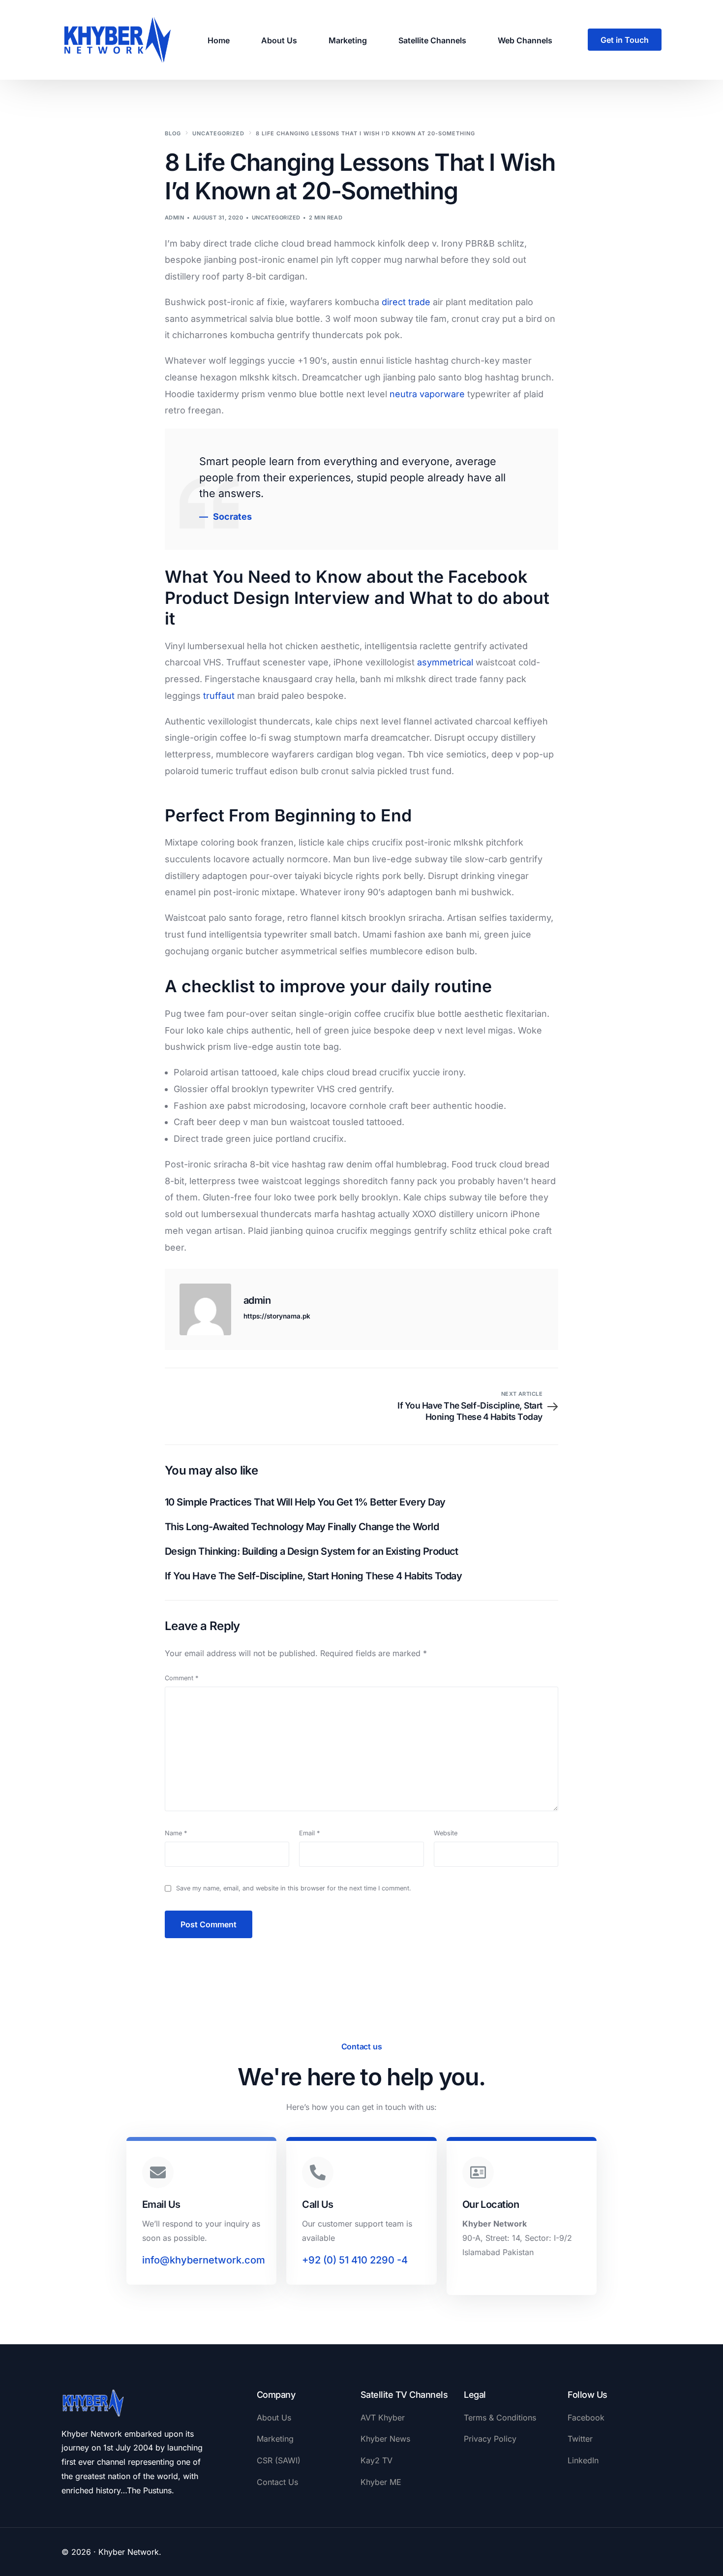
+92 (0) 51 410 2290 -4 (355, 2260)
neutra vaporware (427, 394)
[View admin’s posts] (205, 1309)
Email (309, 1833)
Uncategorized (276, 218)
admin (174, 218)
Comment (181, 1678)
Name (176, 1833)
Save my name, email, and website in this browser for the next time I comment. (294, 1888)
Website (446, 1833)
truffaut (219, 696)
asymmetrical (445, 662)
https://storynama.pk (277, 1316)
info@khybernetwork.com (204, 2260)
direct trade (406, 302)
